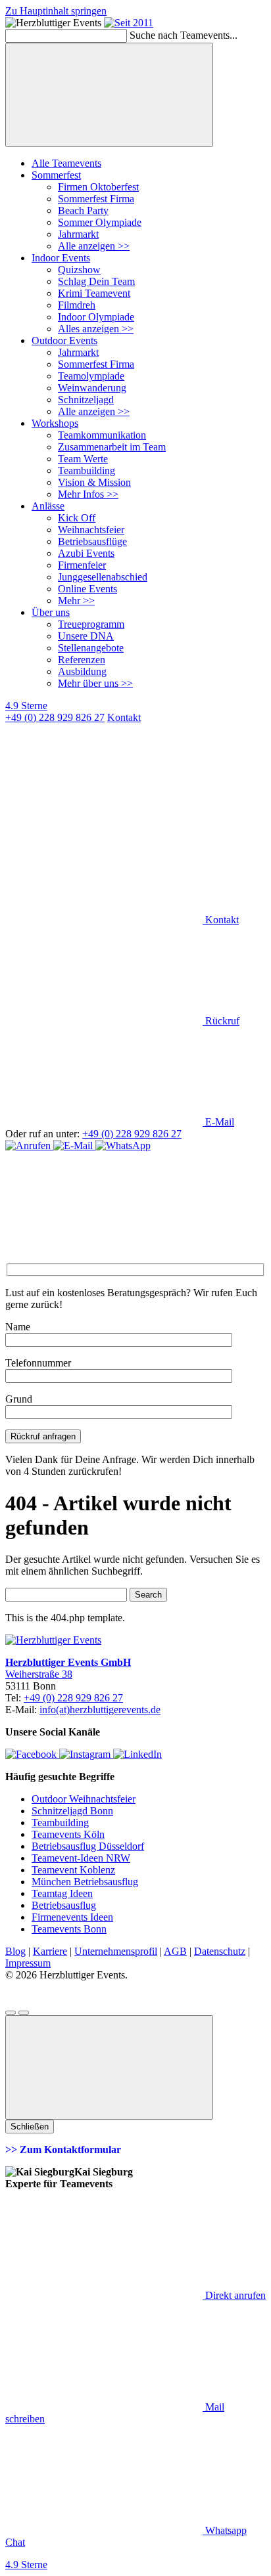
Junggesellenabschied (103, 577)
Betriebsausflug (64, 1905)
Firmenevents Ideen (72, 1917)
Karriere (50, 1951)
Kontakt (221, 920)
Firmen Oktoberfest (98, 187)
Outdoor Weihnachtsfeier (84, 1799)
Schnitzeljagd (86, 400)
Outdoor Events (64, 340)
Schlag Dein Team (96, 281)
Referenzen (82, 660)
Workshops (55, 423)
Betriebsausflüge (92, 541)
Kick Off (77, 518)
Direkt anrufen (234, 2295)
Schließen (30, 2127)
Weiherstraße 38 (39, 1674)
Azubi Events (86, 553)
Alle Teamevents (66, 163)
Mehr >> (76, 600)
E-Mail (218, 1122)
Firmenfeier (82, 565)
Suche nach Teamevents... (184, 35)
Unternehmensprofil (116, 1951)
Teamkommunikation (102, 435)
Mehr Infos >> (88, 494)
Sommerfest (56, 175)
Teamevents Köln (68, 1834)
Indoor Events (61, 258)
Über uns (51, 612)
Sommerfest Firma (96, 199)
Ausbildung (82, 671)
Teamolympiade (91, 376)
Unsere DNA (86, 636)
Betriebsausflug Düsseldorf (88, 1846)
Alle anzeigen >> (94, 246)
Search (148, 1595)
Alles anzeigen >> (96, 329)
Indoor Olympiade (96, 317)
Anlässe (48, 506)
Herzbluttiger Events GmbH (68, 1662)
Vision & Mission (94, 482)
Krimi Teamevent (94, 293)
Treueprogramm (91, 624)
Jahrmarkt (78, 234)
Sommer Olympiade (100, 222)
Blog (15, 1951)
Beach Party (83, 210)
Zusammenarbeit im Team (112, 447)
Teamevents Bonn (69, 1929)
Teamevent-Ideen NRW (81, 1858)
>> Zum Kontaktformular (63, 2150)
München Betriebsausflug (85, 1882)
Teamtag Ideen (62, 1893)
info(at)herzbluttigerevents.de (100, 1710)
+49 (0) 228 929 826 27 (55, 717)
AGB (175, 1951)
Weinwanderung (92, 388)
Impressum (28, 1963)
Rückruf (221, 1021)
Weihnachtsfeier (91, 530)
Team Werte (83, 459)
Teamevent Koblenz (73, 1870)
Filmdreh (77, 305)
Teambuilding (86, 470)
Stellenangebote (91, 648)
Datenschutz (220, 1951)
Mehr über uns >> (95, 683)
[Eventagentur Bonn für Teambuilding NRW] (129, 23)
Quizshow (79, 270)
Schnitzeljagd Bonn (72, 1811)
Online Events (87, 589)
